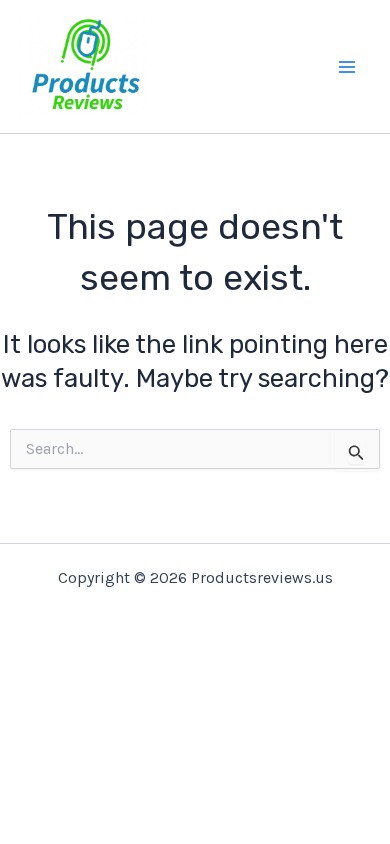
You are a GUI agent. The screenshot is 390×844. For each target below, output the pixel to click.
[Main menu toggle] (348, 67)
